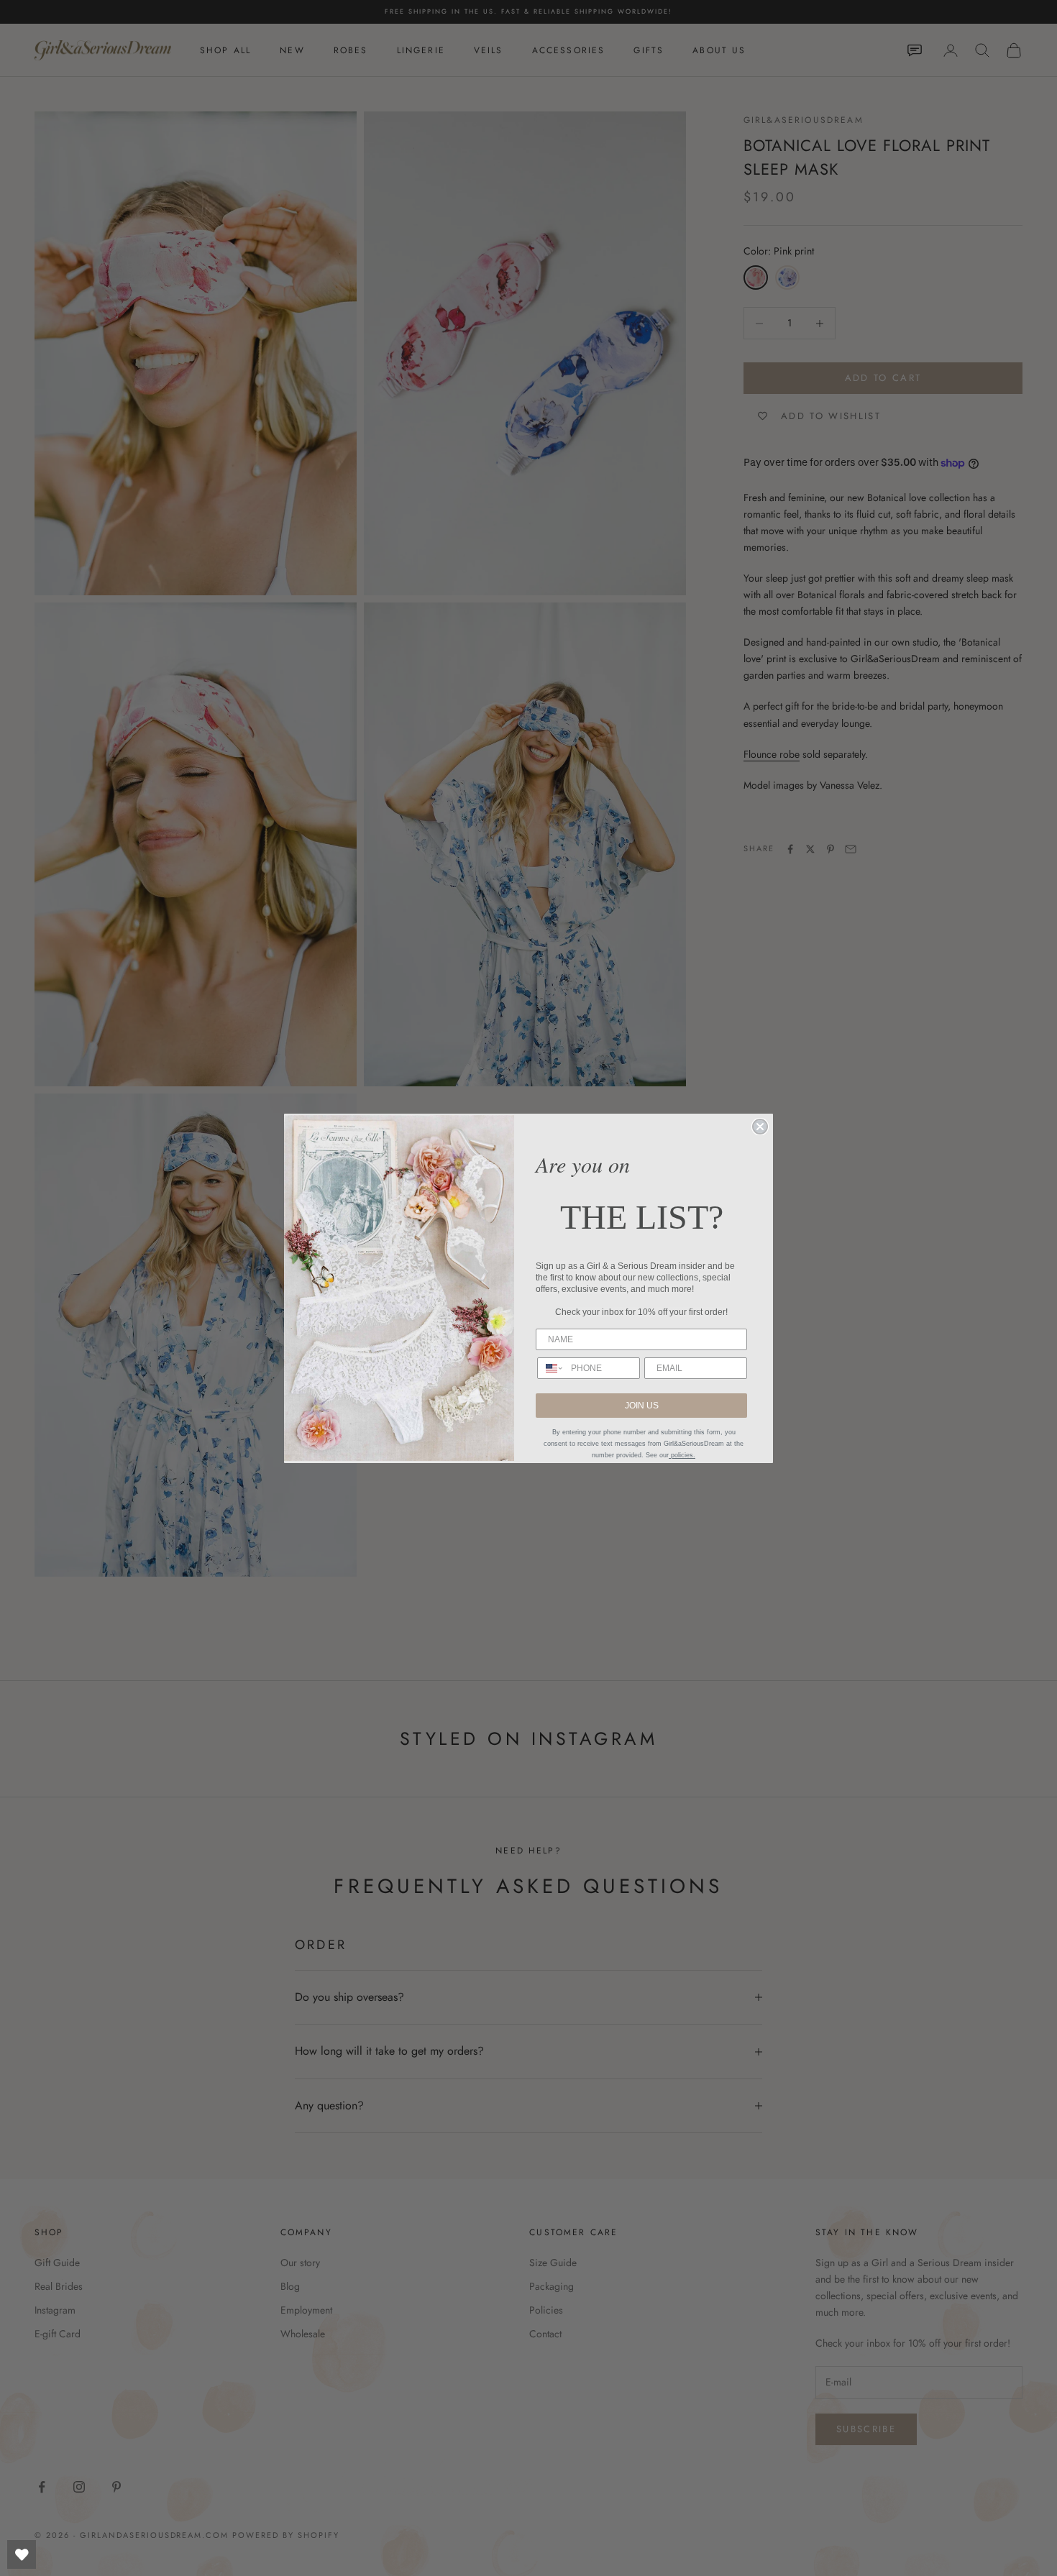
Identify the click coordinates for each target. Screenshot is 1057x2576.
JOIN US (642, 1406)
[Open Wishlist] (22, 2554)
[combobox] (551, 1368)
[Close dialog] (760, 1127)
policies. (682, 1455)
